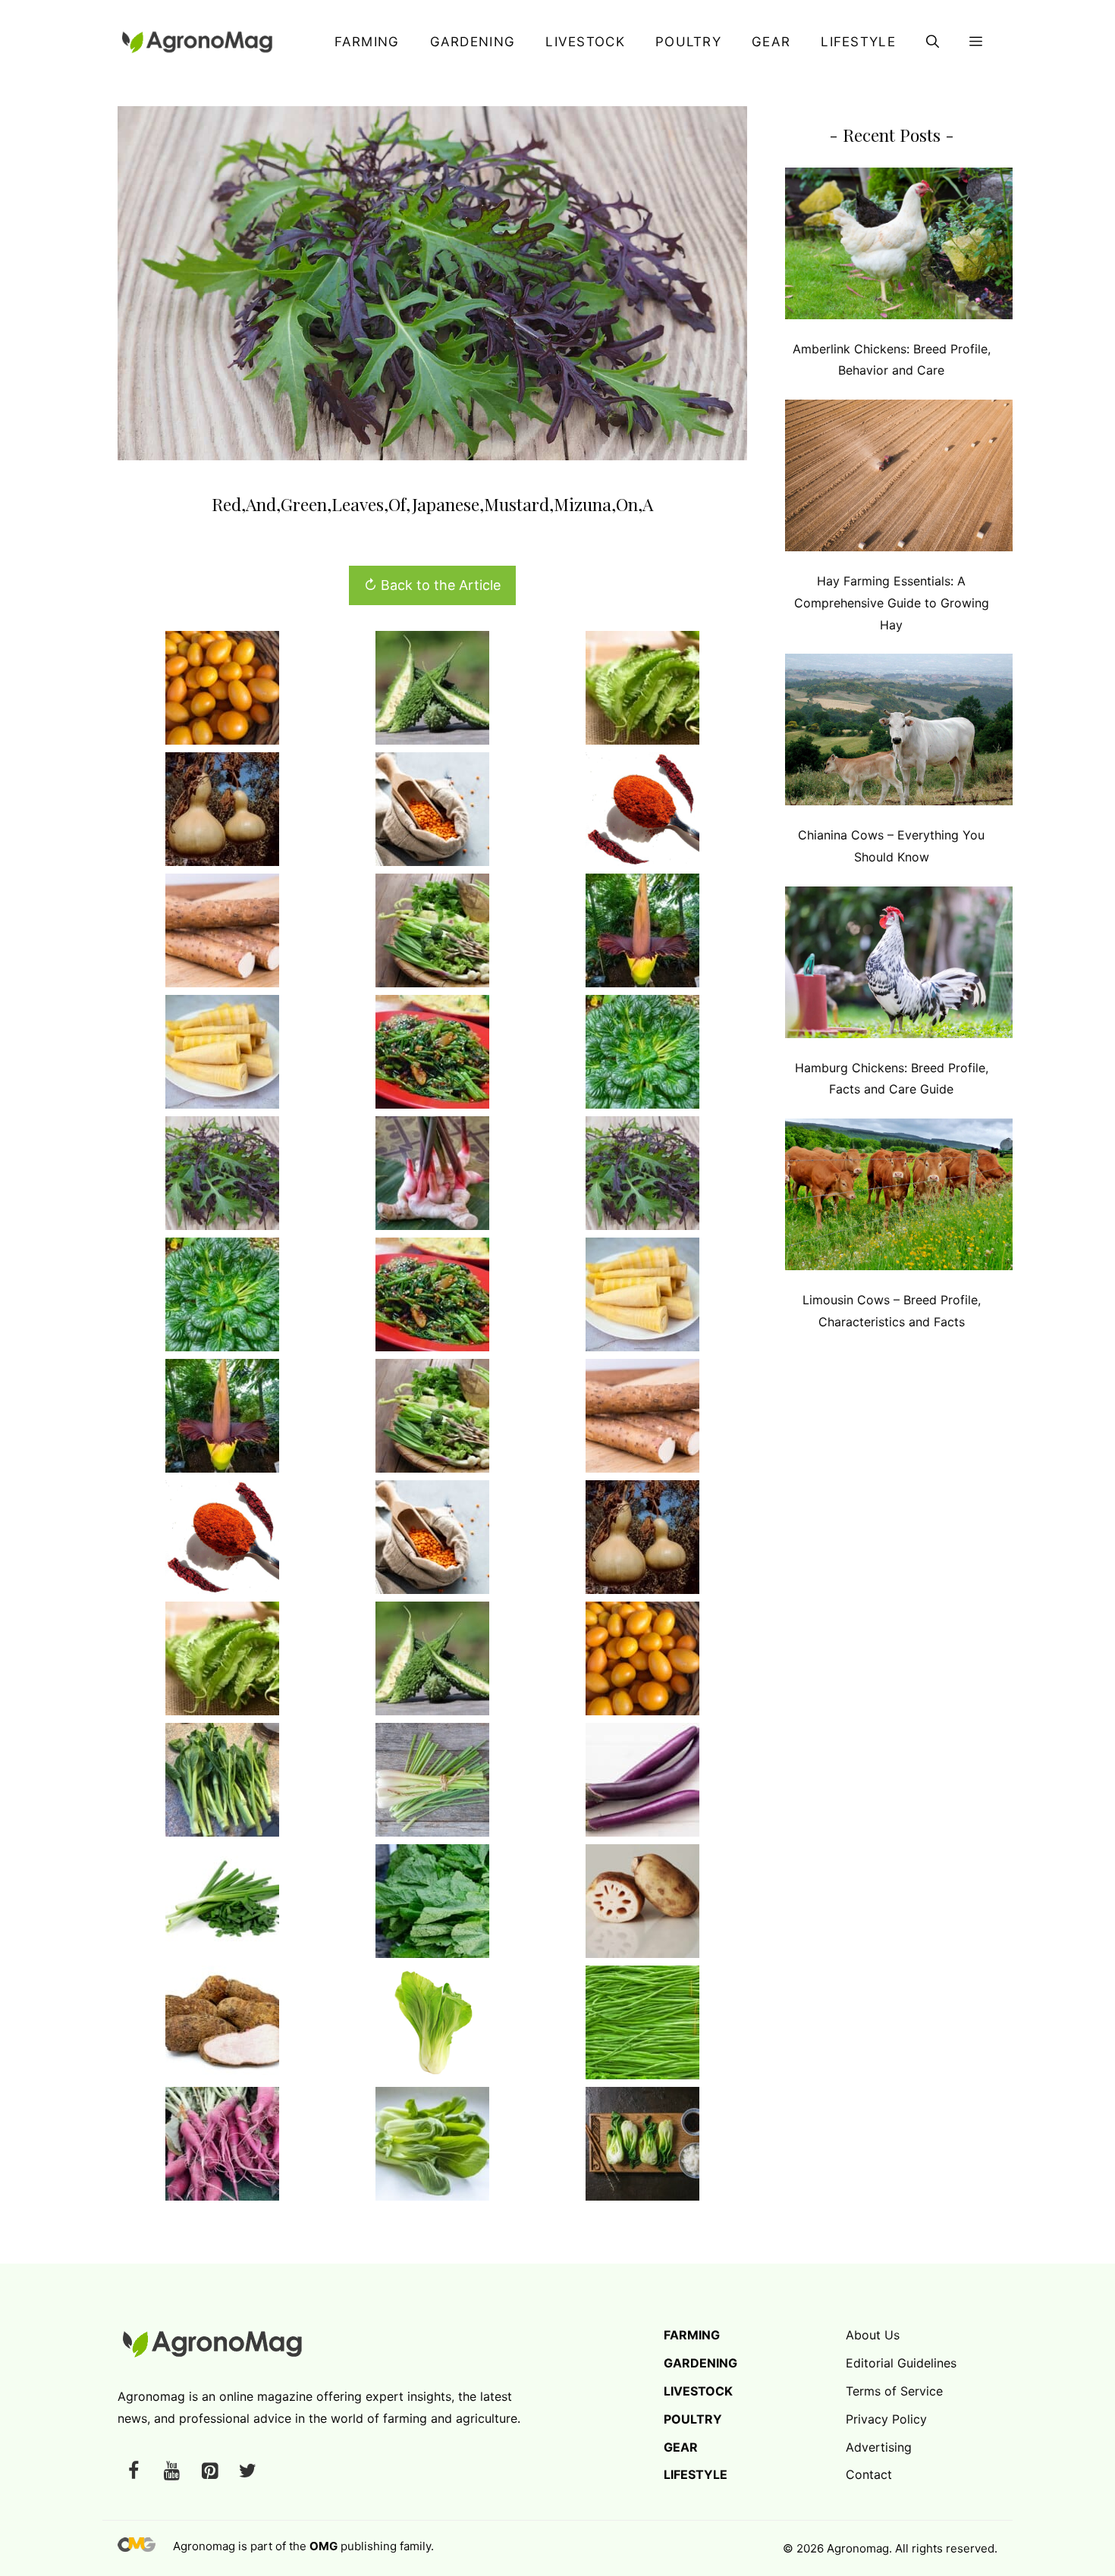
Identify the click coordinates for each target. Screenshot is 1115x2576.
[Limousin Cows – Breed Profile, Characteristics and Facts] (899, 1198)
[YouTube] (171, 2472)
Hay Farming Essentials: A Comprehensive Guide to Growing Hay (892, 603)
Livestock (585, 42)
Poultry (688, 42)
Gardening (473, 42)
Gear (771, 42)
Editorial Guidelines (901, 2363)
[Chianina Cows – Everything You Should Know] (899, 733)
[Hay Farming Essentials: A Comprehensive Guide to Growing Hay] (899, 479)
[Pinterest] (209, 2472)
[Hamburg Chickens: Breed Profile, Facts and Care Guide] (899, 966)
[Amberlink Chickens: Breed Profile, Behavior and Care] (899, 247)
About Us (873, 2335)
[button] (933, 42)
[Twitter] (247, 2472)
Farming (367, 42)
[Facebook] (133, 2472)
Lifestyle (858, 42)
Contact (869, 2474)
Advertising (879, 2447)
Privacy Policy (886, 2419)
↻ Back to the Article (432, 585)
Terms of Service (894, 2391)
